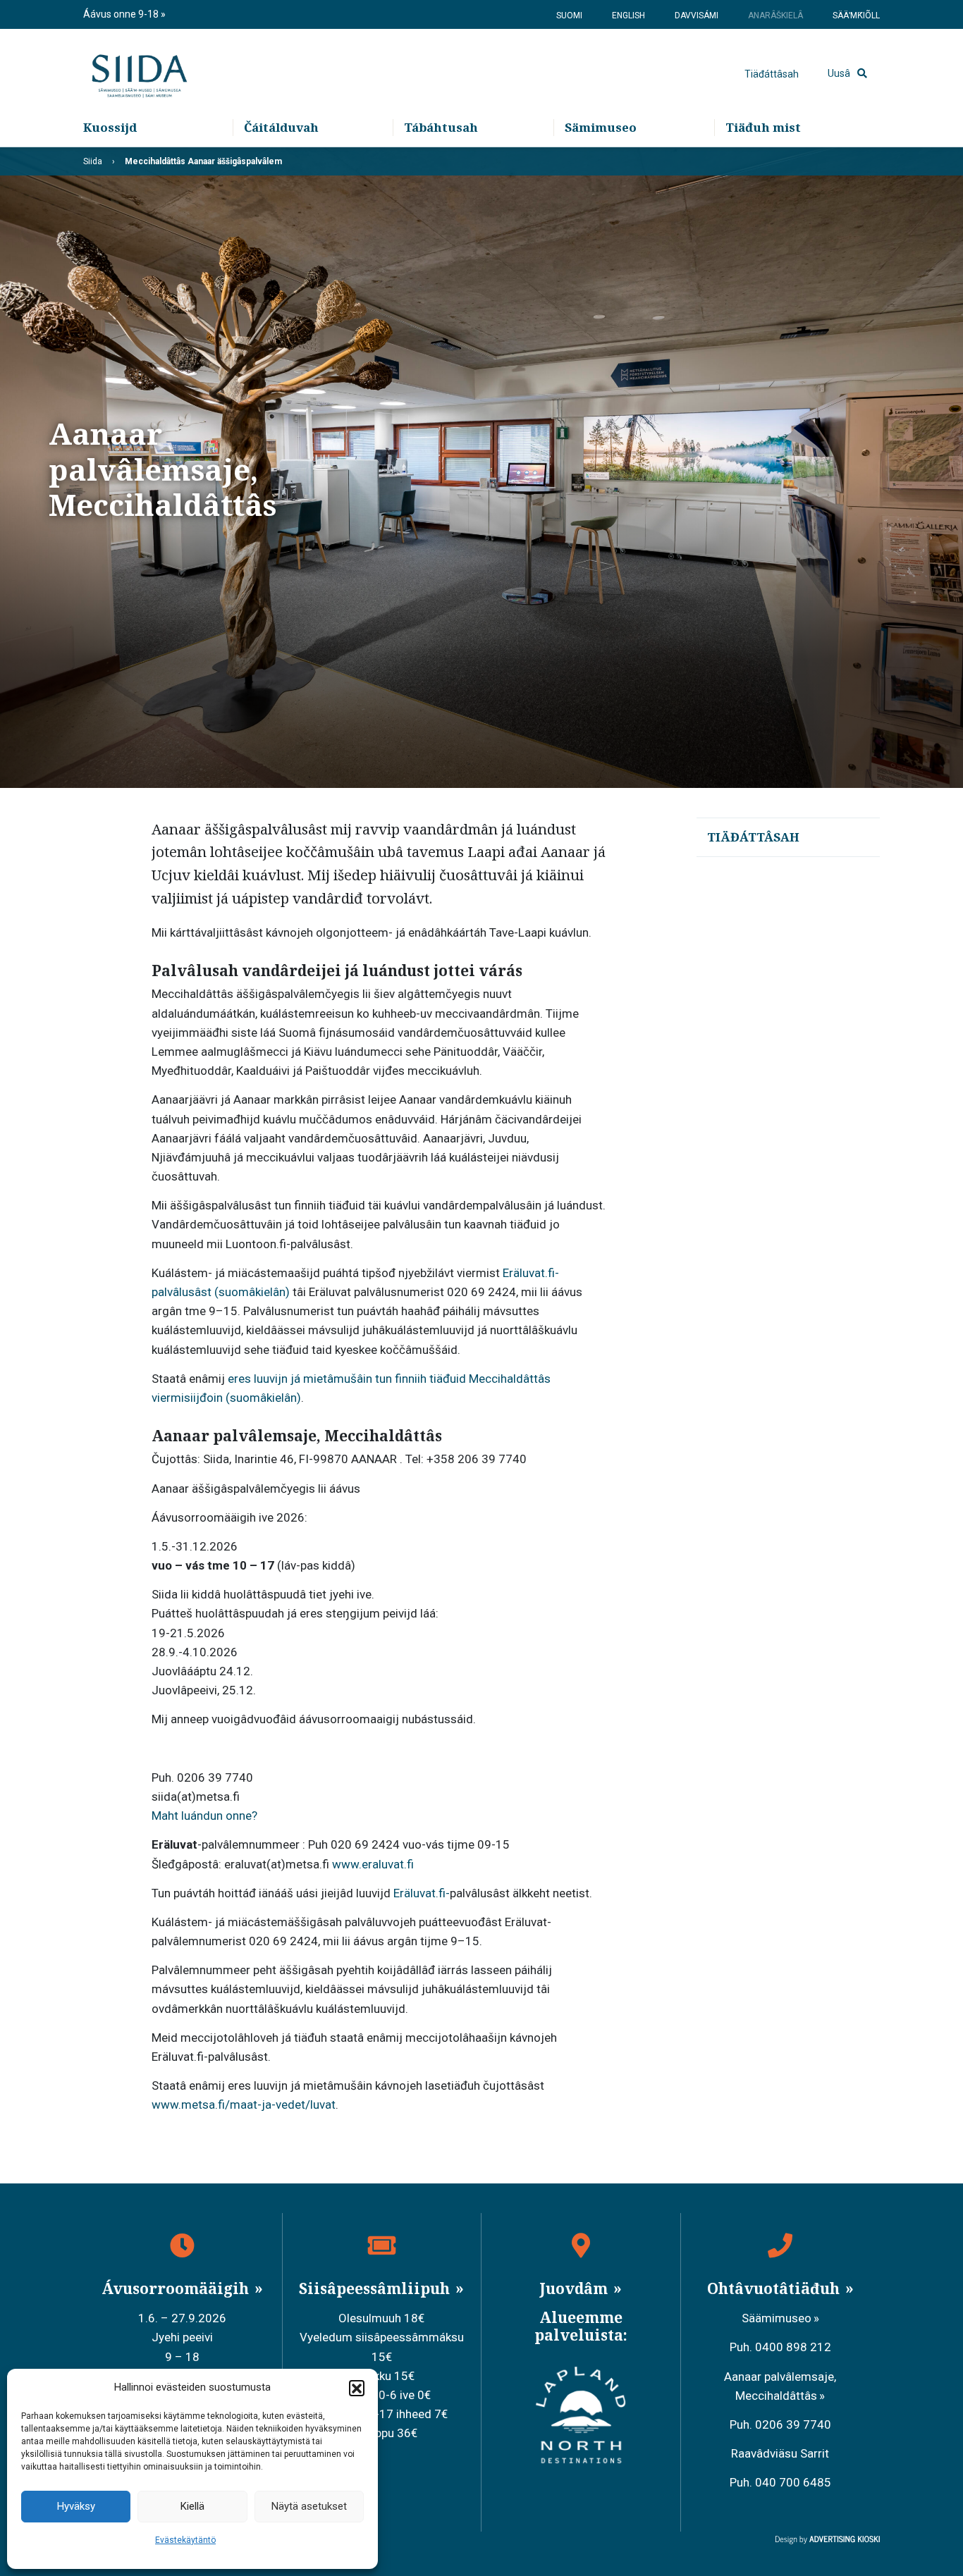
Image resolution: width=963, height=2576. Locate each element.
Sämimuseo (601, 127)
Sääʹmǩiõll (856, 16)
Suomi (569, 16)
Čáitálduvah (281, 127)
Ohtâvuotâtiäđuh (775, 2288)
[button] (357, 2388)
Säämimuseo (777, 2318)
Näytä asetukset (309, 2506)
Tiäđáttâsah (772, 74)
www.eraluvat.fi (374, 1864)
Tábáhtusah (441, 127)
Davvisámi (697, 16)
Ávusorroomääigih (177, 2288)
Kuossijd (110, 127)
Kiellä (192, 2506)
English (628, 16)
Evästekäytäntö (185, 2540)
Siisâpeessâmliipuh (376, 2288)
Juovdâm (575, 2288)
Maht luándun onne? (204, 1816)
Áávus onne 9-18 (122, 14)
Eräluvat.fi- (422, 1893)
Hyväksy (76, 2506)
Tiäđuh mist (763, 127)
